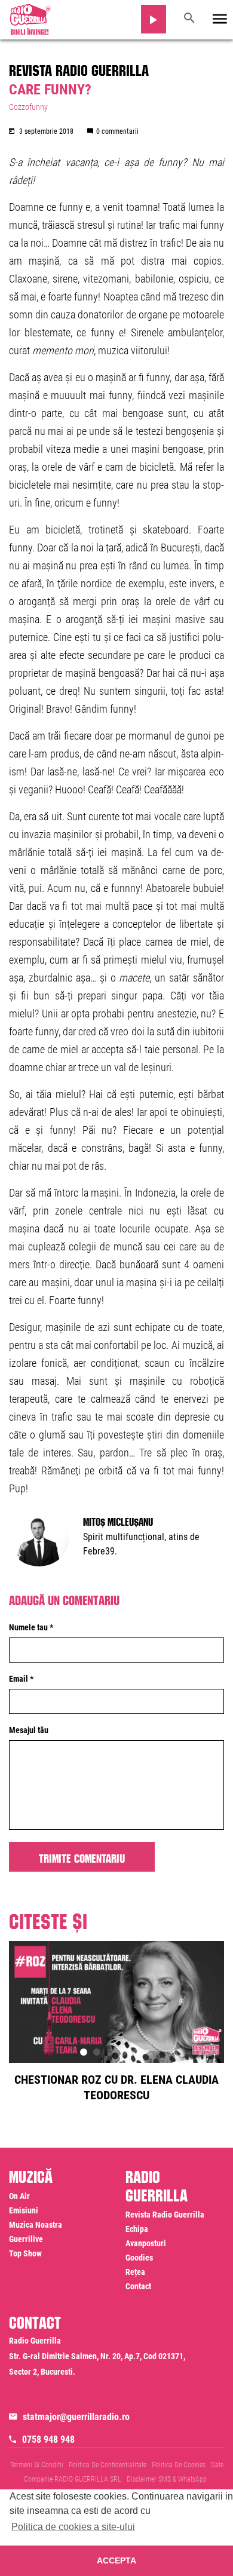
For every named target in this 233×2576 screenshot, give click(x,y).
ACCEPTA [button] (116, 2560)
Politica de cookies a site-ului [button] (73, 2527)
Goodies (139, 2258)
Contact (138, 2286)
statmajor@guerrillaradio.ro (76, 2417)
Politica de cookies (179, 2465)
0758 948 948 (48, 2439)
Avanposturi (146, 2243)
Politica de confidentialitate (108, 2465)
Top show (25, 2253)
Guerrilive (26, 2239)
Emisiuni (24, 2210)
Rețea (135, 2272)
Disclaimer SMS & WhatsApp (167, 2479)
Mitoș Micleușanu (118, 1520)
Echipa (137, 2229)
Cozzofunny (28, 107)
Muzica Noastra (36, 2225)
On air (19, 2196)
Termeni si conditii (37, 2465)
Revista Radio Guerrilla (79, 68)
